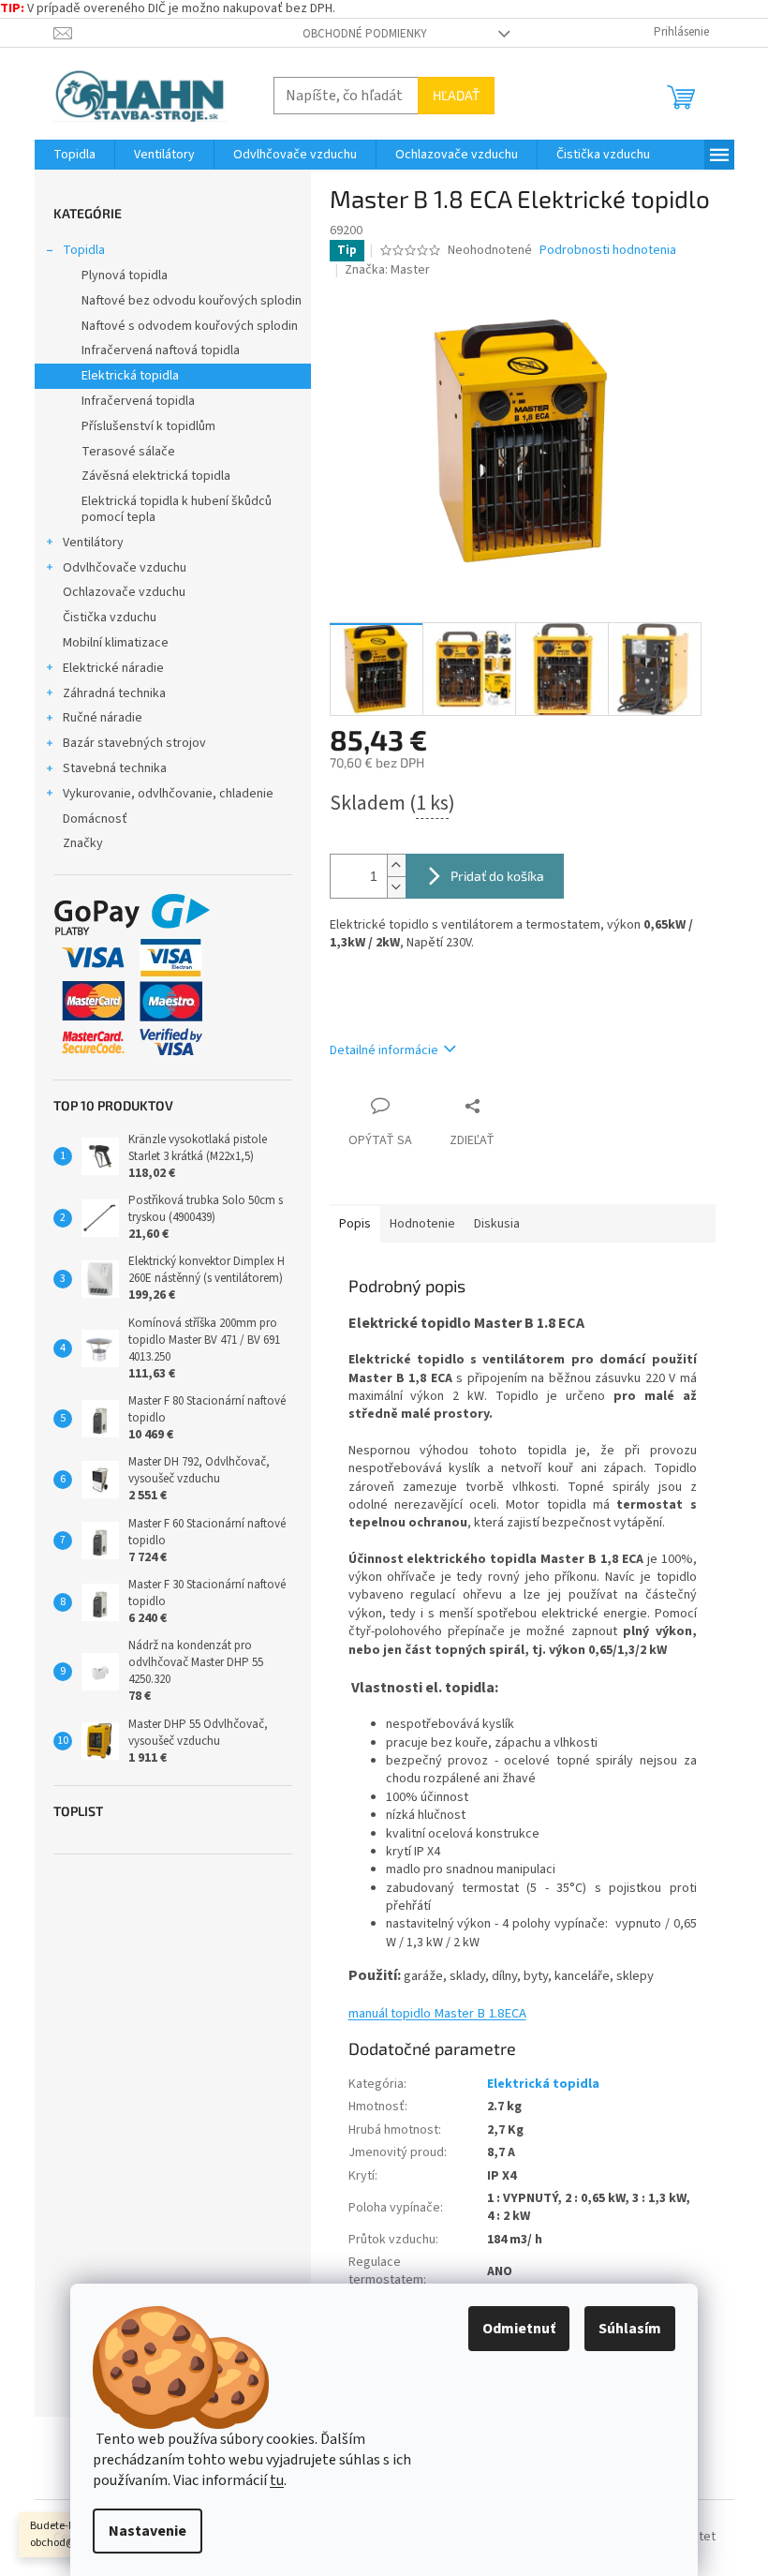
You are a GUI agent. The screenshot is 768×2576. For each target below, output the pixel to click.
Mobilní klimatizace (116, 643)
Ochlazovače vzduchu (124, 592)
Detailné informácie (384, 1050)
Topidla (84, 250)
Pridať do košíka (497, 876)
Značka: (387, 270)
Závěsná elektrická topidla (156, 476)
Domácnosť (95, 819)
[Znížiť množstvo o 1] (396, 887)
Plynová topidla (125, 275)
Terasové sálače (128, 452)
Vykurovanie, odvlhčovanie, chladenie (168, 794)
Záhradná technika (114, 693)
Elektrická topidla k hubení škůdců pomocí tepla (177, 509)
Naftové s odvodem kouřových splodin (190, 326)
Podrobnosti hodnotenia (608, 251)
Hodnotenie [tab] (422, 1224)
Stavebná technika (115, 768)
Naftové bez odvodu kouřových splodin (192, 301)
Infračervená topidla (138, 401)
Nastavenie (148, 2531)
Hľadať (456, 95)
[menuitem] (74, 155)
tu (277, 2480)
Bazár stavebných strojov (134, 743)
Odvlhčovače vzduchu (125, 568)
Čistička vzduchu (110, 618)
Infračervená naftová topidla (161, 350)
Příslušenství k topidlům (148, 426)
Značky (83, 843)
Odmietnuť (519, 2329)
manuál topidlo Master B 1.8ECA (437, 2013)
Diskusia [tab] (497, 1224)
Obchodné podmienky (365, 34)
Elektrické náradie (113, 668)
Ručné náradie (103, 718)
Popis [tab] (355, 1224)
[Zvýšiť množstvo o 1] (396, 865)
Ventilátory (93, 543)
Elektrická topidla (130, 376)
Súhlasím (630, 2329)
